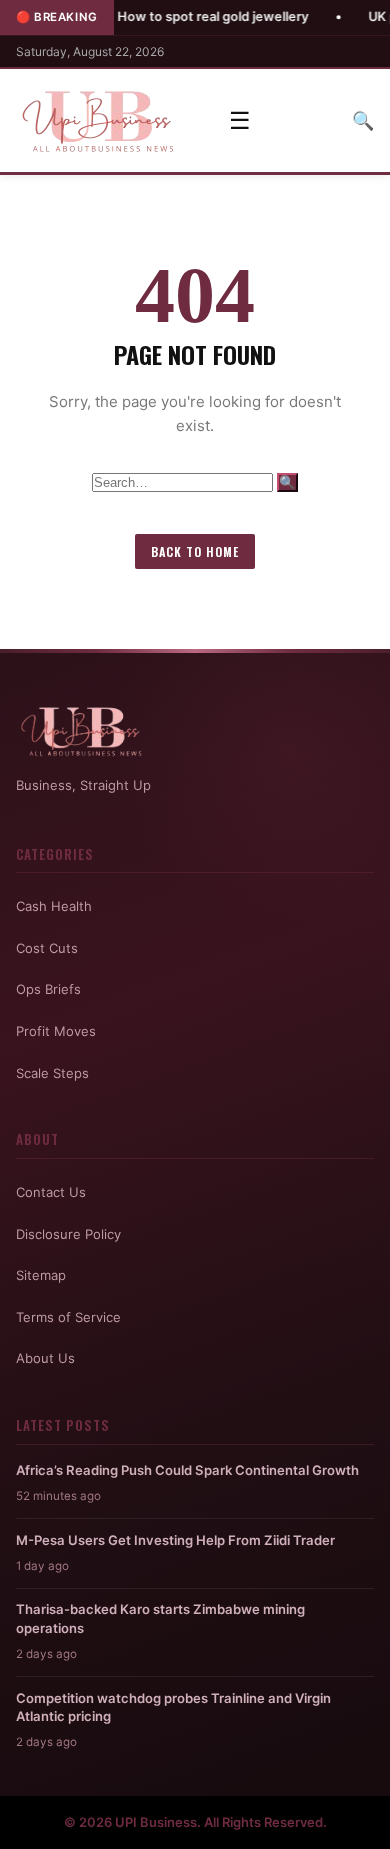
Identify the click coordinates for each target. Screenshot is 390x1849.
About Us (45, 1358)
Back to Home (195, 551)
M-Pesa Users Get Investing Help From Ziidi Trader (175, 1540)
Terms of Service (68, 1317)
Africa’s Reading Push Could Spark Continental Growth (187, 1470)
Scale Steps (52, 1073)
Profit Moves (56, 1031)
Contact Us (51, 1192)
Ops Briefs (48, 989)
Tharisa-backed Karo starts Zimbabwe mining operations (160, 1618)
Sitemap (41, 1275)
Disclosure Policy (68, 1234)
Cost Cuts (47, 948)
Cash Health (54, 906)
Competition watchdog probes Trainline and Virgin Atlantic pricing (173, 1707)
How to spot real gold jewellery (184, 16)
